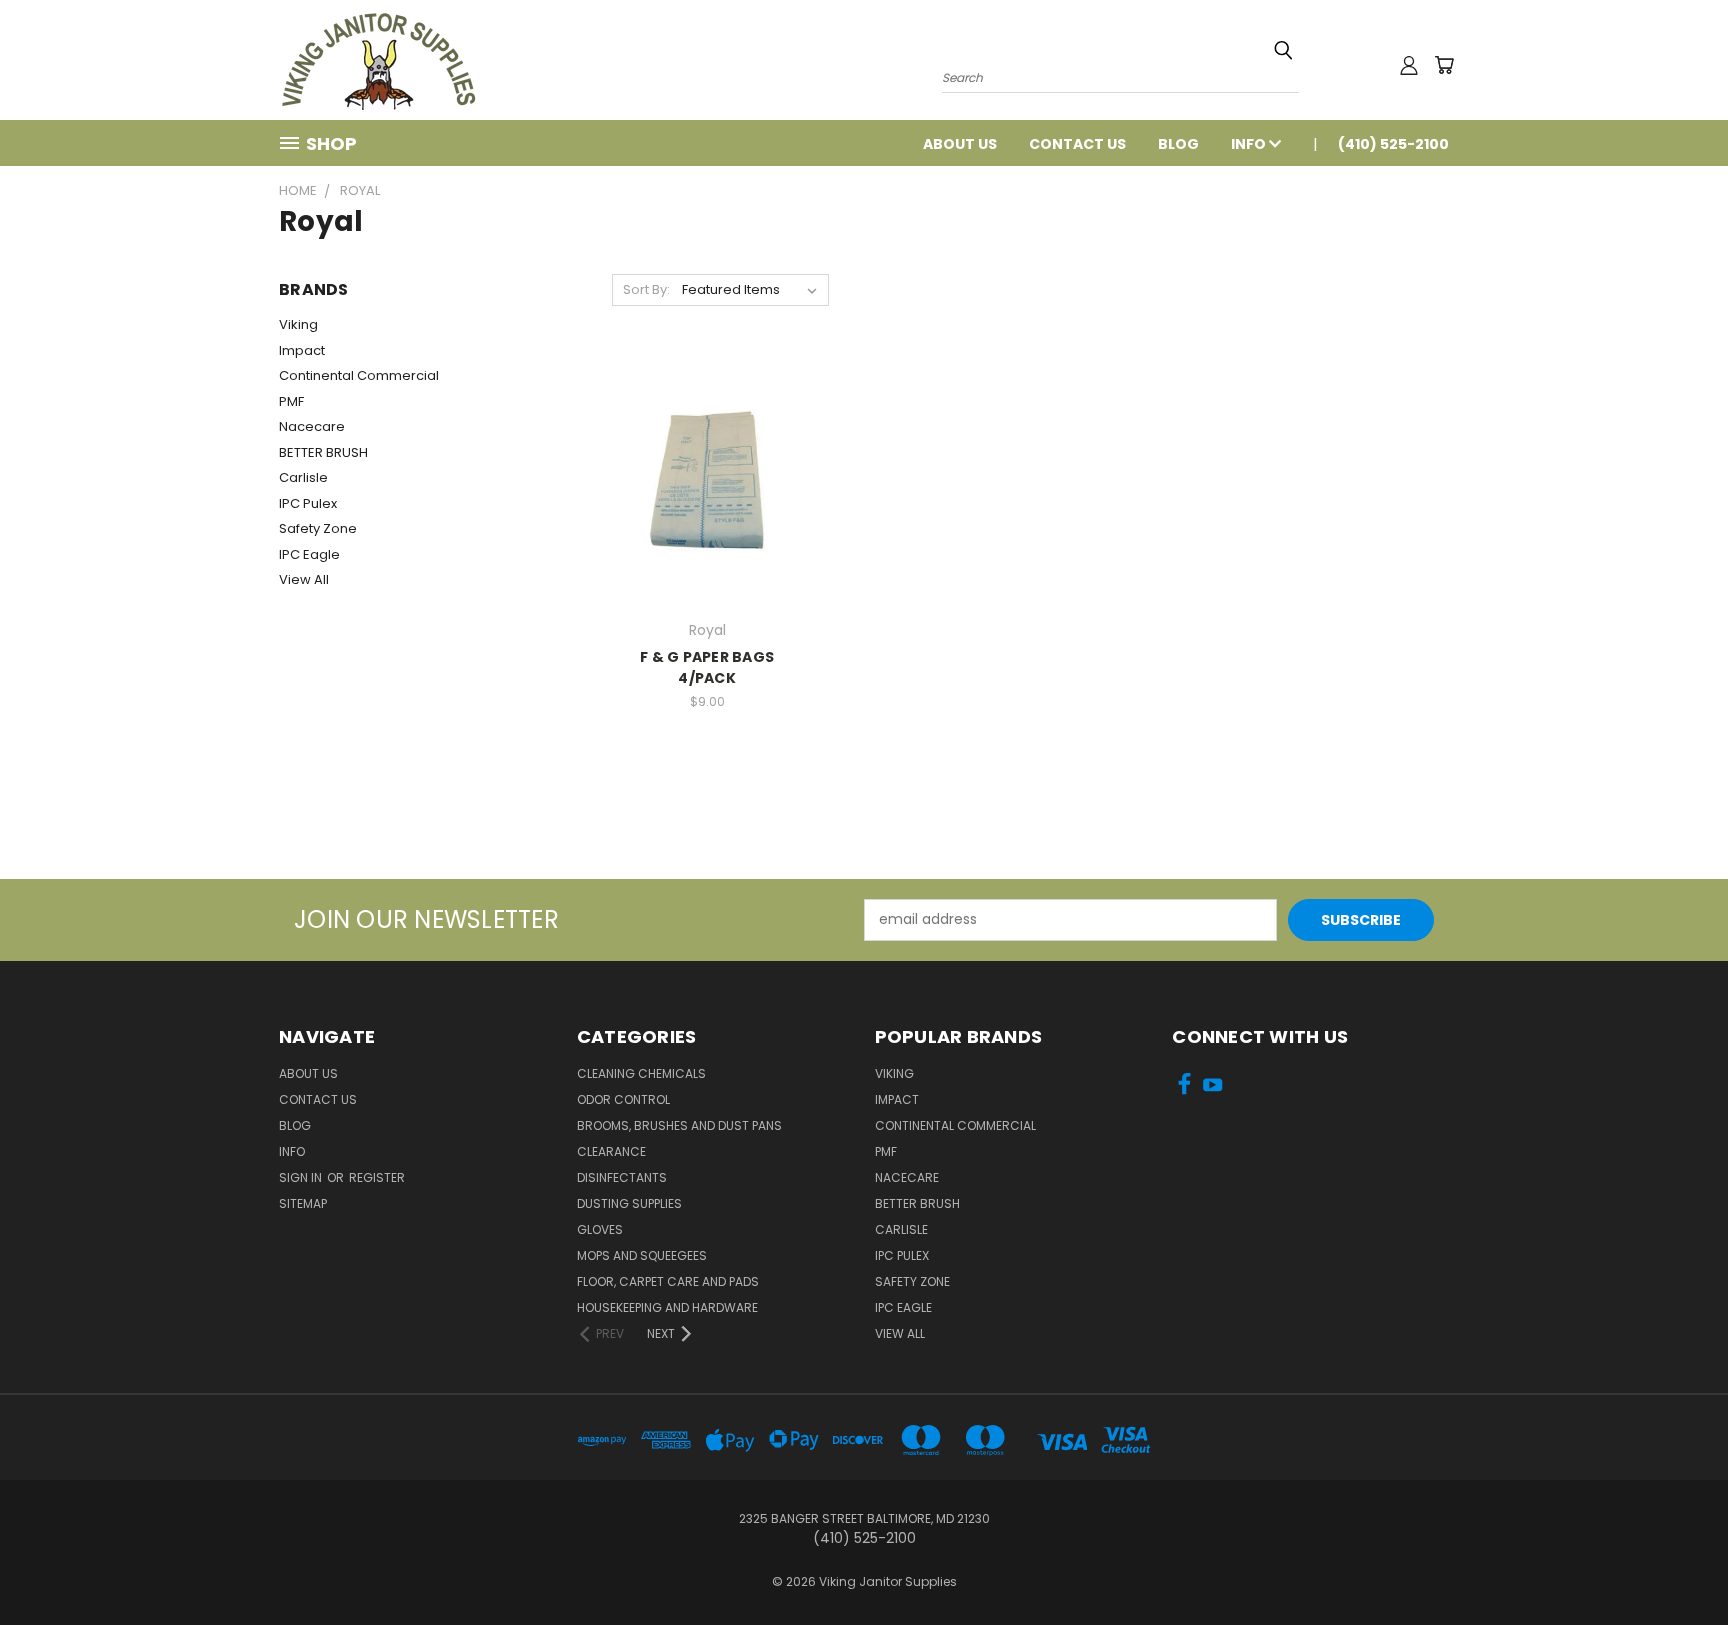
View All (304, 579)
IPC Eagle (309, 554)
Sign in (302, 1177)
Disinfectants (622, 1177)
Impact (302, 350)
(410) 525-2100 (1393, 144)
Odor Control (623, 1099)
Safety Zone (318, 528)
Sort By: (646, 289)
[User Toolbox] (1409, 65)
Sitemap (303, 1203)
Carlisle (303, 477)
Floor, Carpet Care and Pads (668, 1281)
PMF (291, 401)
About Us (960, 144)
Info (1250, 144)
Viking (298, 324)
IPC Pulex (308, 503)
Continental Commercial (359, 375)
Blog (1178, 144)
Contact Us (1077, 144)
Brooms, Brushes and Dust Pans (679, 1125)
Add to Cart (707, 477)
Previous (1675, 1562)
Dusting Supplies (629, 1203)
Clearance (611, 1151)
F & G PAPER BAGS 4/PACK (707, 667)
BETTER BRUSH (323, 452)
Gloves (600, 1229)
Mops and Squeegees (642, 1255)
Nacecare (312, 426)
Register (377, 1177)
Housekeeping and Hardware (667, 1307)
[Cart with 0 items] (1444, 65)
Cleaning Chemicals (641, 1073)
